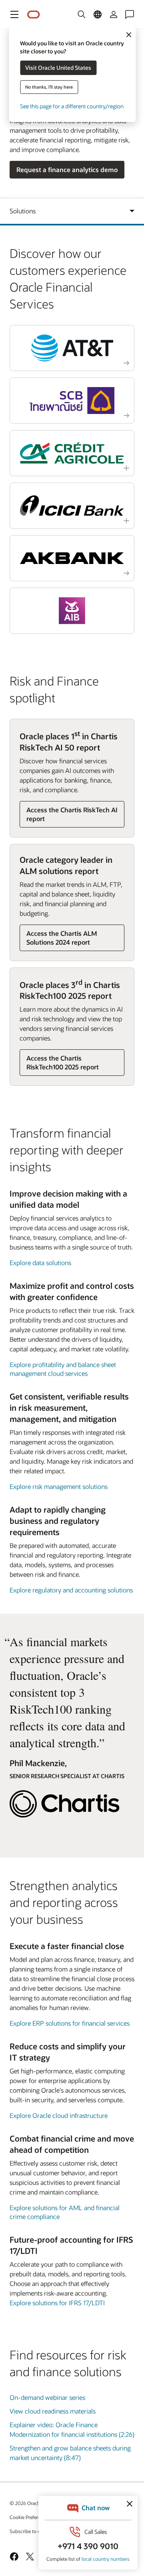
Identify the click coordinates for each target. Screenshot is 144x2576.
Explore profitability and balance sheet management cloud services (63, 1369)
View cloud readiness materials (53, 2411)
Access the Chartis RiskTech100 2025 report (63, 1062)
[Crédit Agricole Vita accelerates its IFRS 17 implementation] (72, 453)
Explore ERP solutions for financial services (70, 2023)
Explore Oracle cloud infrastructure (59, 2115)
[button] (14, 14)
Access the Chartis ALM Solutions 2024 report (62, 938)
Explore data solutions (40, 1263)
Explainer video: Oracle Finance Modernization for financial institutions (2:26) (72, 2429)
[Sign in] (114, 14)
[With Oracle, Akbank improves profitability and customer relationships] (72, 558)
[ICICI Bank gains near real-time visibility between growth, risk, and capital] (72, 506)
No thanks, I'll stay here (49, 87)
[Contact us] (130, 14)
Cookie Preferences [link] (30, 2517)
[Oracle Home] (34, 15)
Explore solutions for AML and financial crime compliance (65, 2212)
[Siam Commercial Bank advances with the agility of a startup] (72, 401)
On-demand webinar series (47, 2397)
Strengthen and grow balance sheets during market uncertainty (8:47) (70, 2453)
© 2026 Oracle (25, 2503)
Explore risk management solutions (59, 1486)
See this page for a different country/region (72, 106)
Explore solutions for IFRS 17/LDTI (57, 2303)
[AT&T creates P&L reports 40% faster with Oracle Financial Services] (72, 348)
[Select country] (98, 14)
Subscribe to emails (31, 2531)
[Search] (82, 14)
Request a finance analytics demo (67, 169)
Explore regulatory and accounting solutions (71, 1590)
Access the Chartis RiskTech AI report (72, 814)
